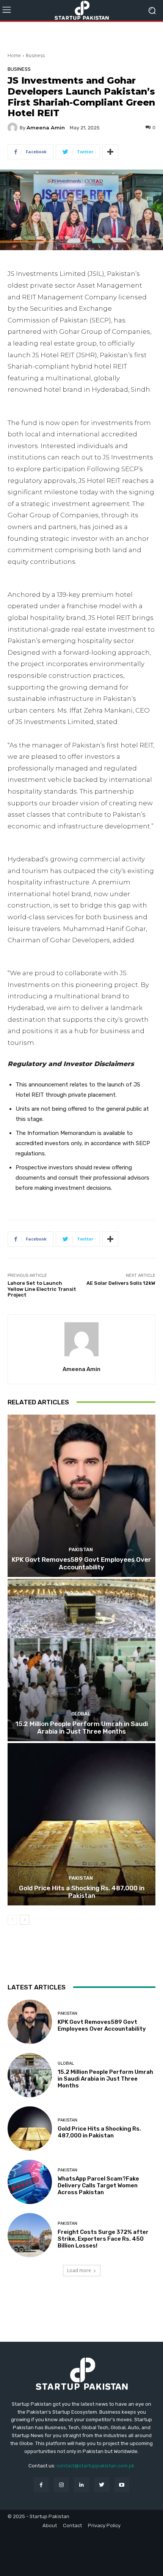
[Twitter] (102, 2485)
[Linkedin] (81, 2485)
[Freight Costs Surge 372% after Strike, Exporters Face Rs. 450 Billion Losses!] (30, 2235)
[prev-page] (12, 1920)
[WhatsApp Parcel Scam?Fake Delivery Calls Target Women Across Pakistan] (30, 2182)
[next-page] (24, 1920)
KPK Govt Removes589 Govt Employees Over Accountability (81, 1563)
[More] (110, 152)
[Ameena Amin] (14, 128)
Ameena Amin (46, 128)
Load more (79, 2270)
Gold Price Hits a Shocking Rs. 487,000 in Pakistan (82, 1892)
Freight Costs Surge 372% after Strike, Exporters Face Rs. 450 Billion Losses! (103, 2239)
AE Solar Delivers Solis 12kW (121, 1283)
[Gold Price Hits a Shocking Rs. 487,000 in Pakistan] (81, 1824)
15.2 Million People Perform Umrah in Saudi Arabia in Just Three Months (82, 1728)
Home (14, 55)
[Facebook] (41, 2485)
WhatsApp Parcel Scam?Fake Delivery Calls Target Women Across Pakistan (98, 2185)
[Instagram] (61, 2485)
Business (35, 55)
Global (81, 1714)
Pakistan (81, 1549)
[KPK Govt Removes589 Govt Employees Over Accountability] (81, 1496)
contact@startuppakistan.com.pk (96, 2466)
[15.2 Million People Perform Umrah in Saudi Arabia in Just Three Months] (81, 1660)
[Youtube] (122, 2485)
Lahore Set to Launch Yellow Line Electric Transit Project (42, 1289)
